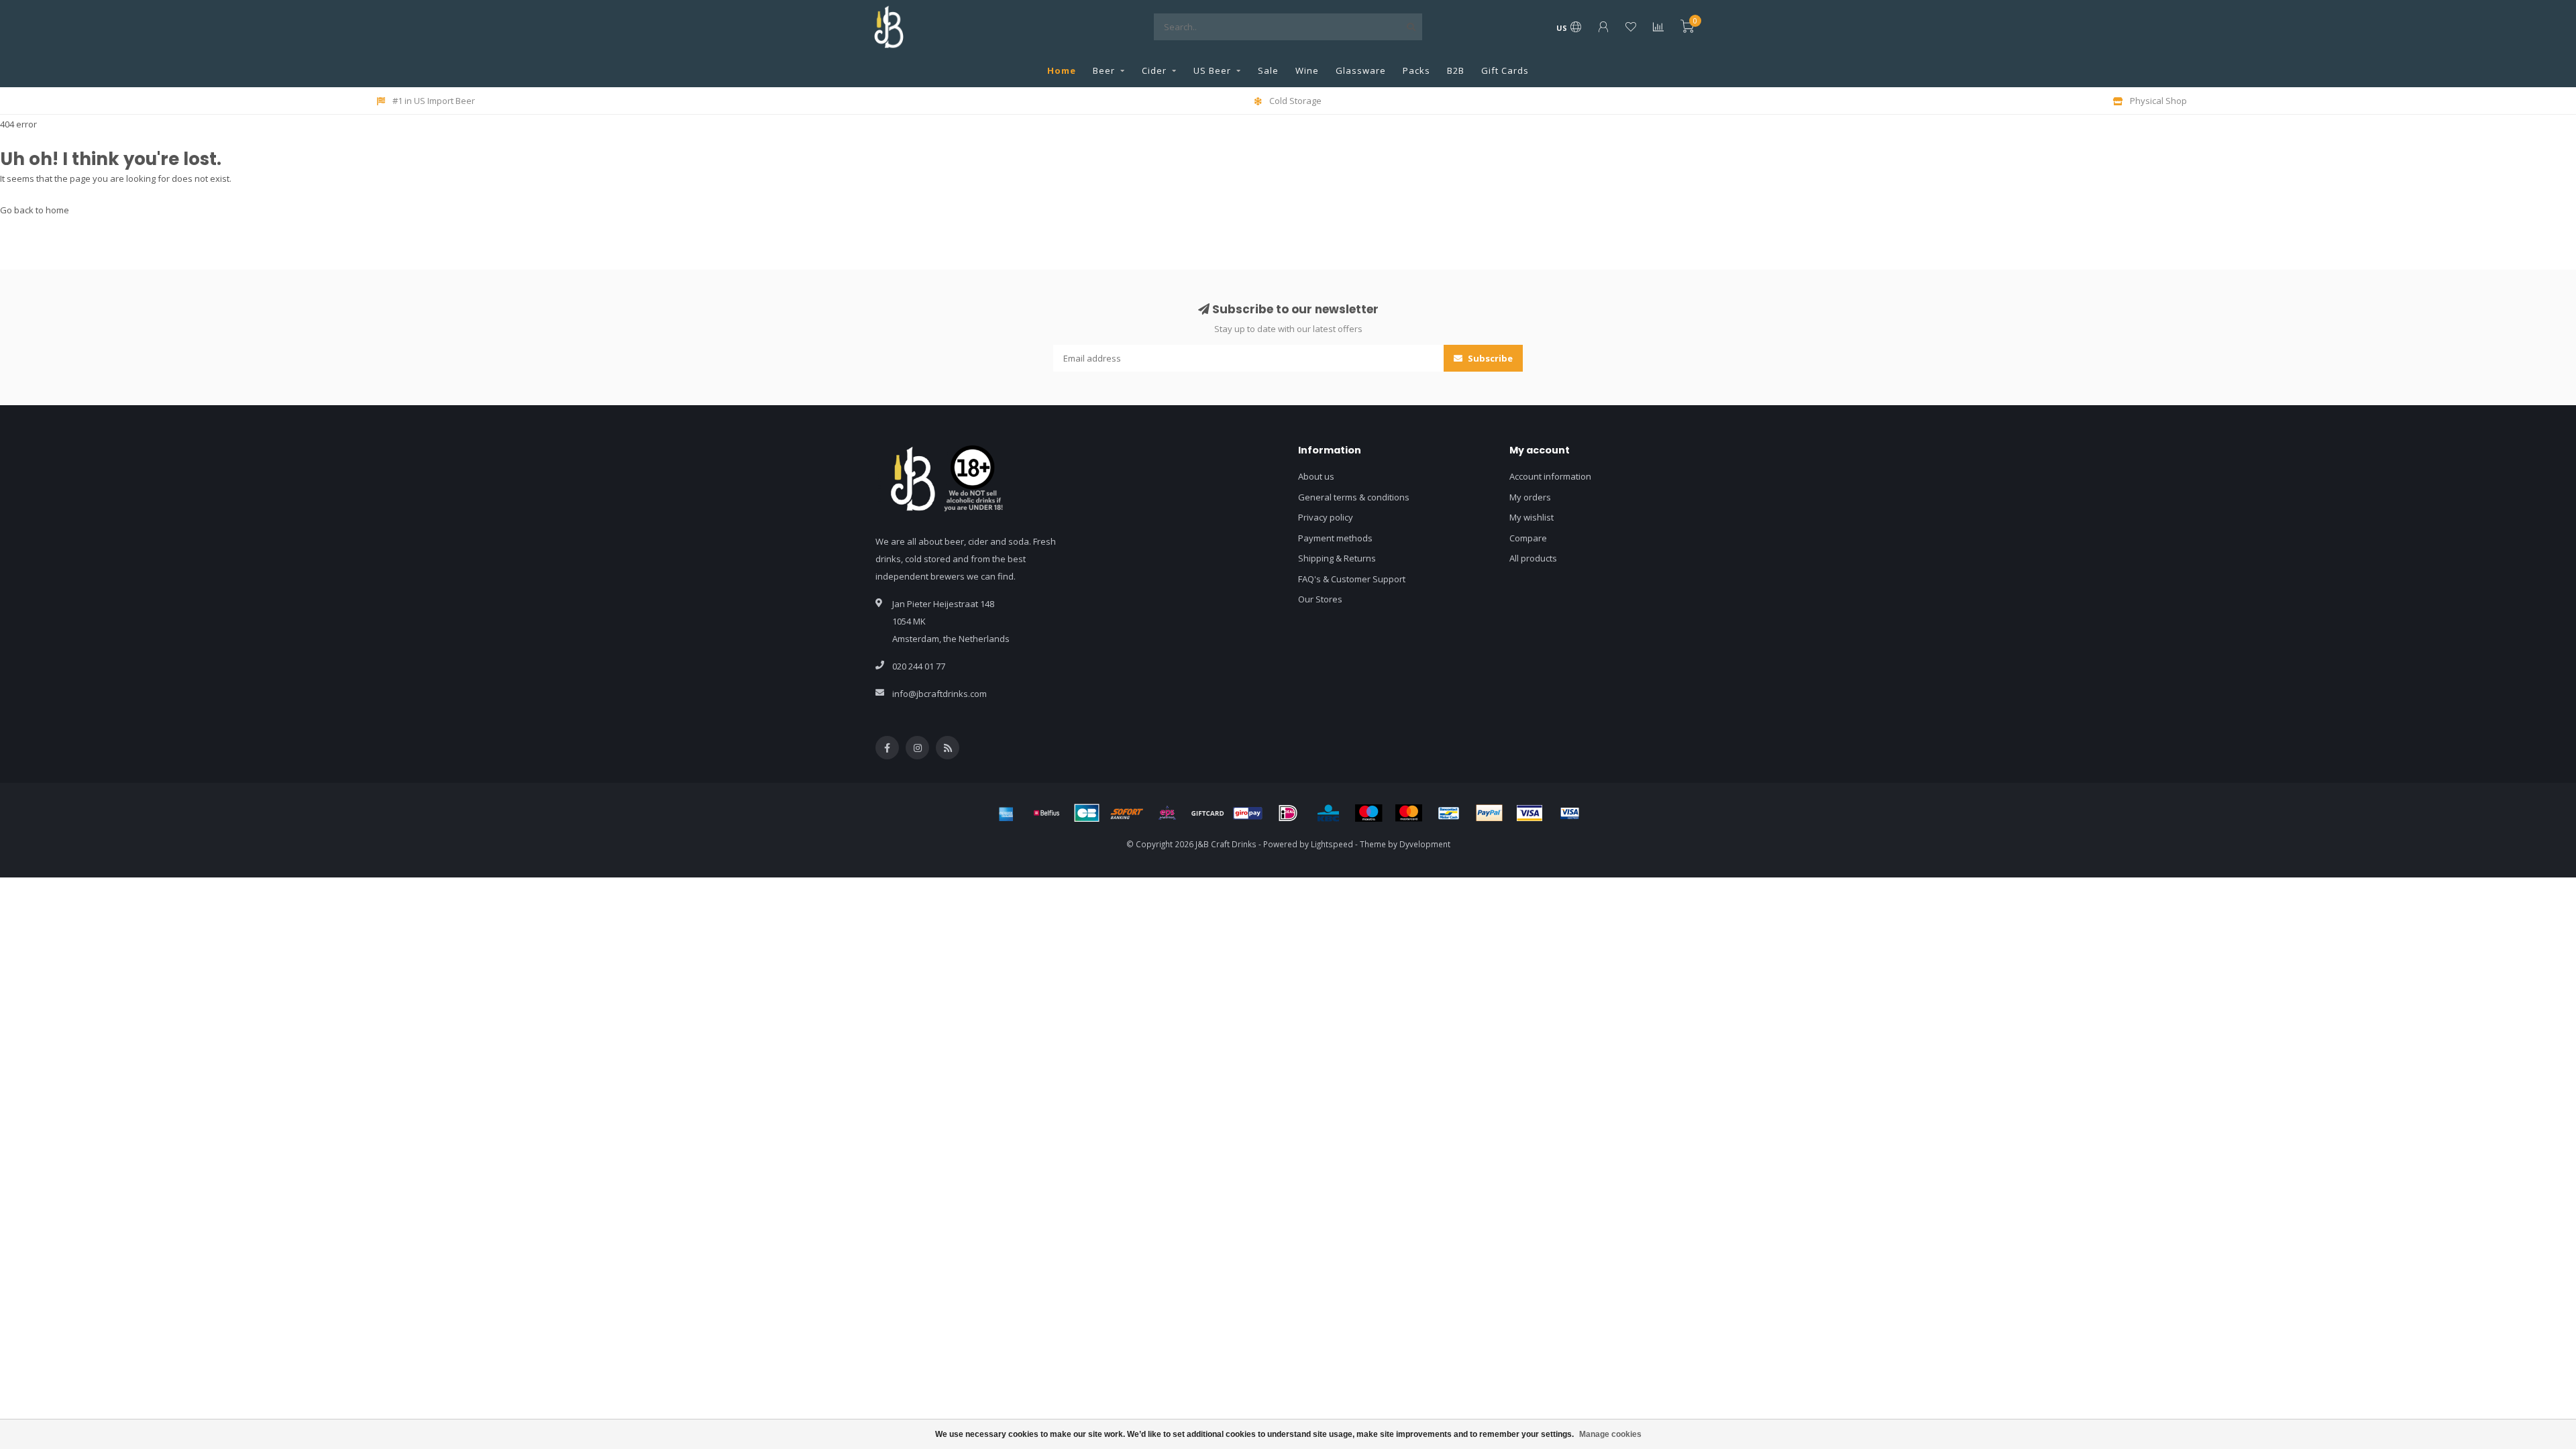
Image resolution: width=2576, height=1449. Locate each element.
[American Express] (1006, 813)
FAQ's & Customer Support (1352, 579)
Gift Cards (1505, 70)
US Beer (1212, 70)
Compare (1528, 538)
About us (1316, 476)
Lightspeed (1332, 844)
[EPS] (1167, 813)
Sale (1268, 70)
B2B (1456, 70)
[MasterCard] (1409, 813)
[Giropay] (1248, 813)
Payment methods (1335, 538)
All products (1533, 558)
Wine (1307, 70)
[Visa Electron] (1570, 813)
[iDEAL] (1288, 813)
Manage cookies (1610, 1434)
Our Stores (1320, 599)
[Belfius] (1046, 813)
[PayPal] (1489, 813)
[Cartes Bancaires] (1087, 813)
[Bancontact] (1449, 813)
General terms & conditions (1354, 497)
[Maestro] (1368, 813)
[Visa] (1529, 813)
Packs (1416, 70)
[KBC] (1328, 813)
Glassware (1361, 70)
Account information (1550, 476)
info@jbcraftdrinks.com (940, 694)
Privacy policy (1326, 517)
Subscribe (1489, 358)
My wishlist (1532, 517)
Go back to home (35, 210)
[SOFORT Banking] (1127, 813)
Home (1062, 70)
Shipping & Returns (1337, 558)
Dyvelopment (1425, 844)
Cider (1154, 70)
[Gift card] (1207, 813)
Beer (1104, 70)
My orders (1530, 497)
